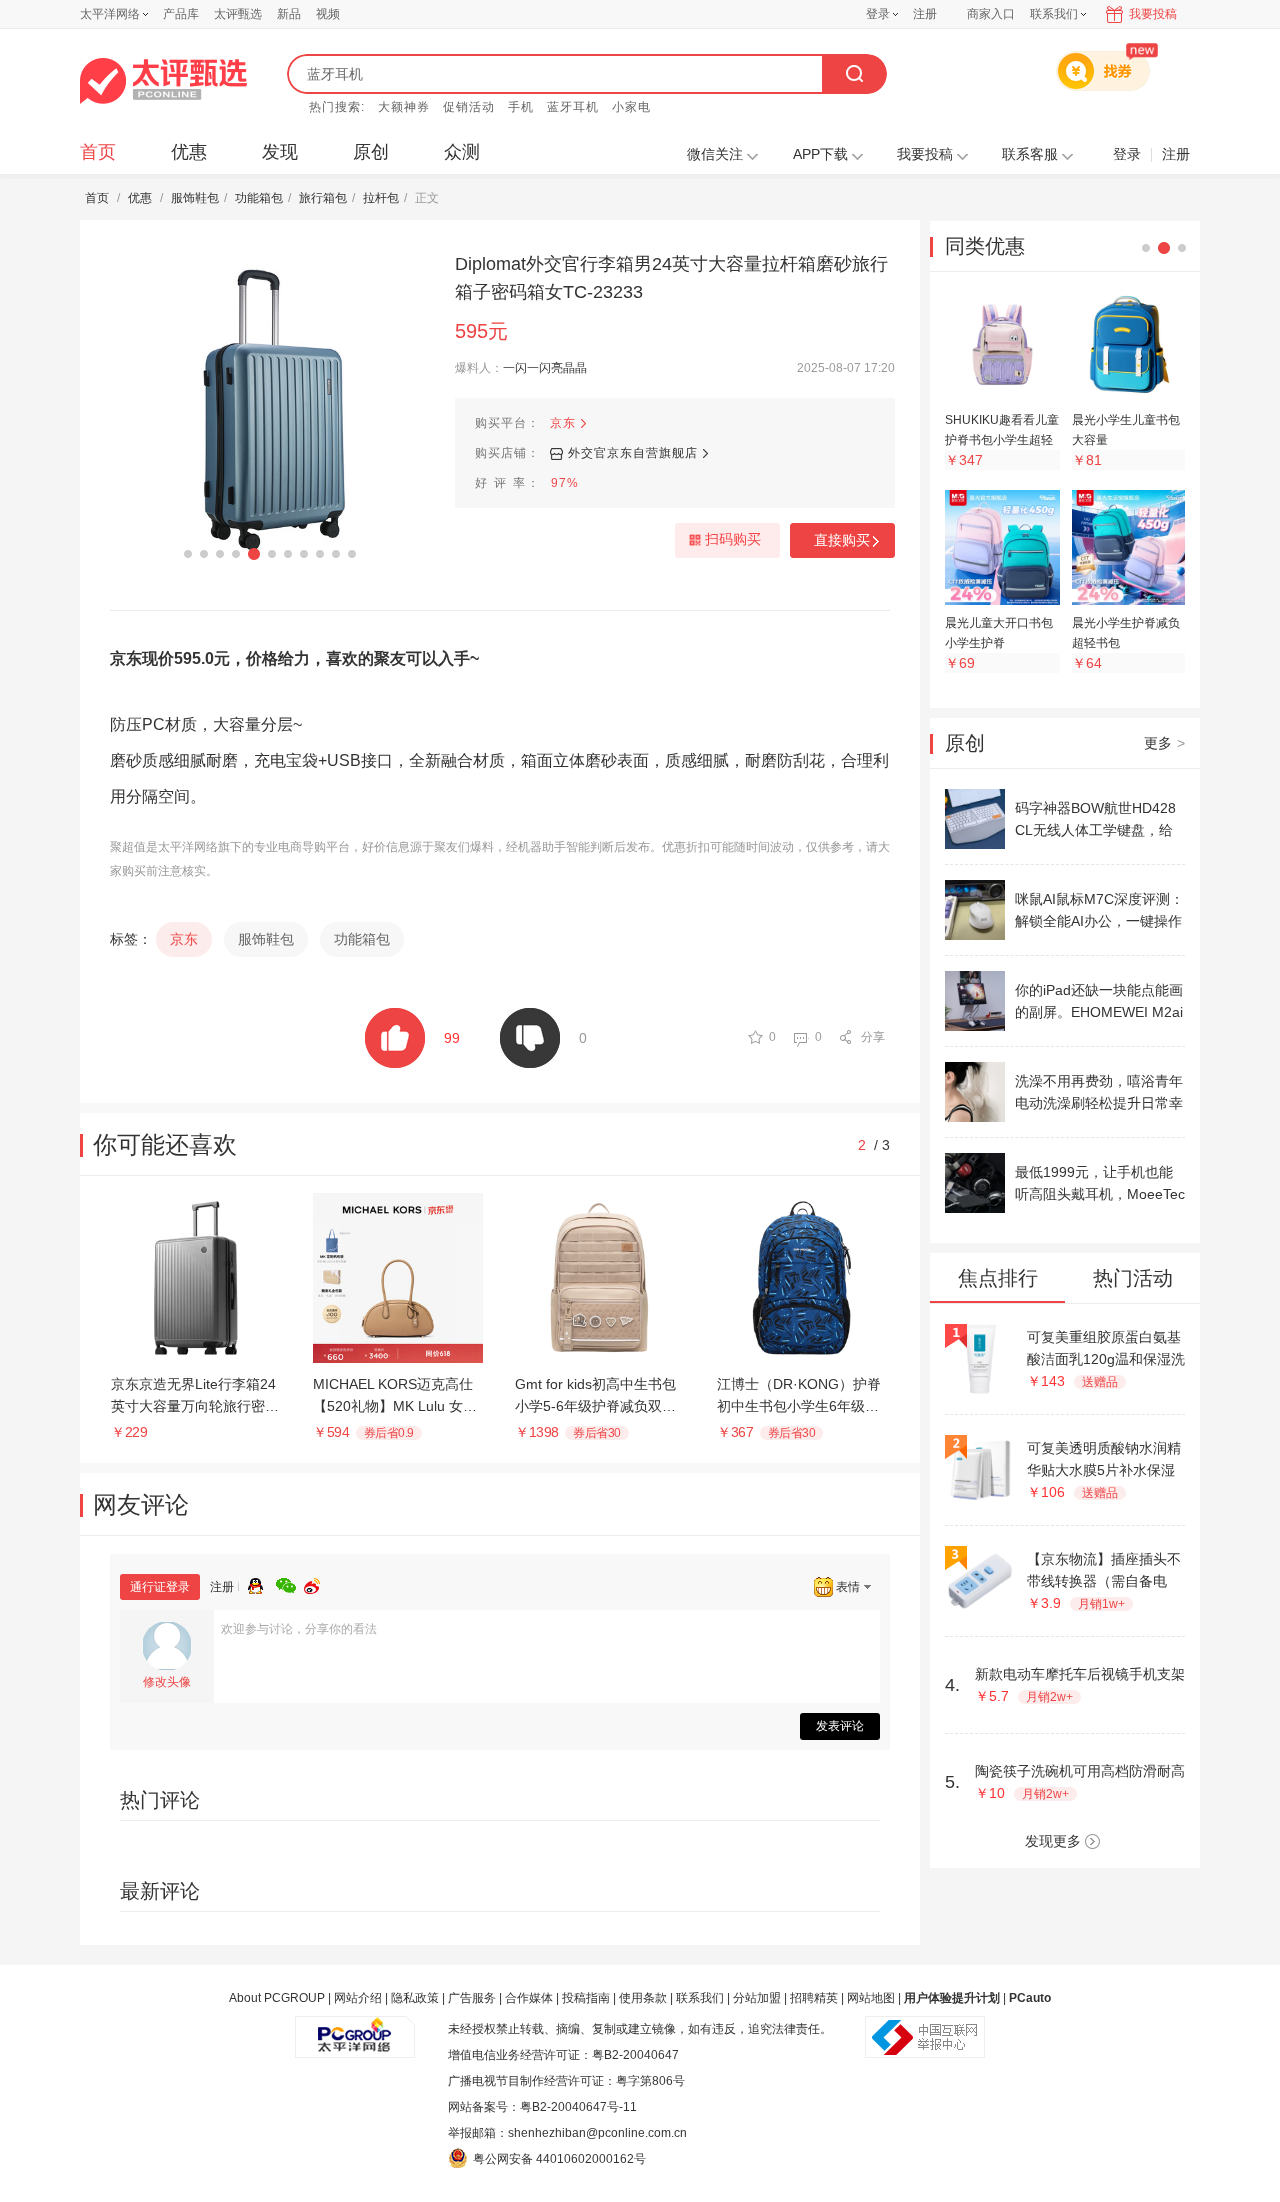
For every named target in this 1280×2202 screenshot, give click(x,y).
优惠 (189, 152)
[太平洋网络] (355, 2029)
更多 (1164, 743)
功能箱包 (259, 198)
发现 (280, 152)
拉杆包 (381, 198)
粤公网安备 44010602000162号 (559, 2159)
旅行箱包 (323, 198)
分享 (873, 1037)
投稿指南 (586, 1998)
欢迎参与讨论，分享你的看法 (299, 1629)
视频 (328, 14)
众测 (462, 152)
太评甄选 (238, 14)
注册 (925, 14)
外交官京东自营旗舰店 (633, 453)
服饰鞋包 (195, 198)
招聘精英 (814, 1998)
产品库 (181, 14)
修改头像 (167, 1682)
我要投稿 (1153, 14)
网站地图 (871, 1998)
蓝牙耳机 (573, 107)
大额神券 (404, 107)
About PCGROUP (277, 1998)
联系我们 (700, 1998)
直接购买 (842, 540)
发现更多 (1053, 1841)
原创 (371, 152)
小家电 (631, 107)
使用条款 (643, 1998)
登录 (878, 14)
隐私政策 (415, 1998)
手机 (521, 107)
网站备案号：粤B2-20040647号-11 (542, 2107)
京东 (563, 423)
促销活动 (469, 107)
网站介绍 (358, 1998)
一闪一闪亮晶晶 (545, 368)
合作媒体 (529, 1998)
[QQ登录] (262, 1583)
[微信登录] (290, 1583)
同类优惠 (985, 246)
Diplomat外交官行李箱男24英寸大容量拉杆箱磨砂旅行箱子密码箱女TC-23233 (671, 278)
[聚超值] (163, 81)
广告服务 (472, 1998)
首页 (98, 152)
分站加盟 (757, 1998)
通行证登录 (160, 1587)
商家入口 (991, 14)
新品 (289, 14)
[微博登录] (318, 1583)
